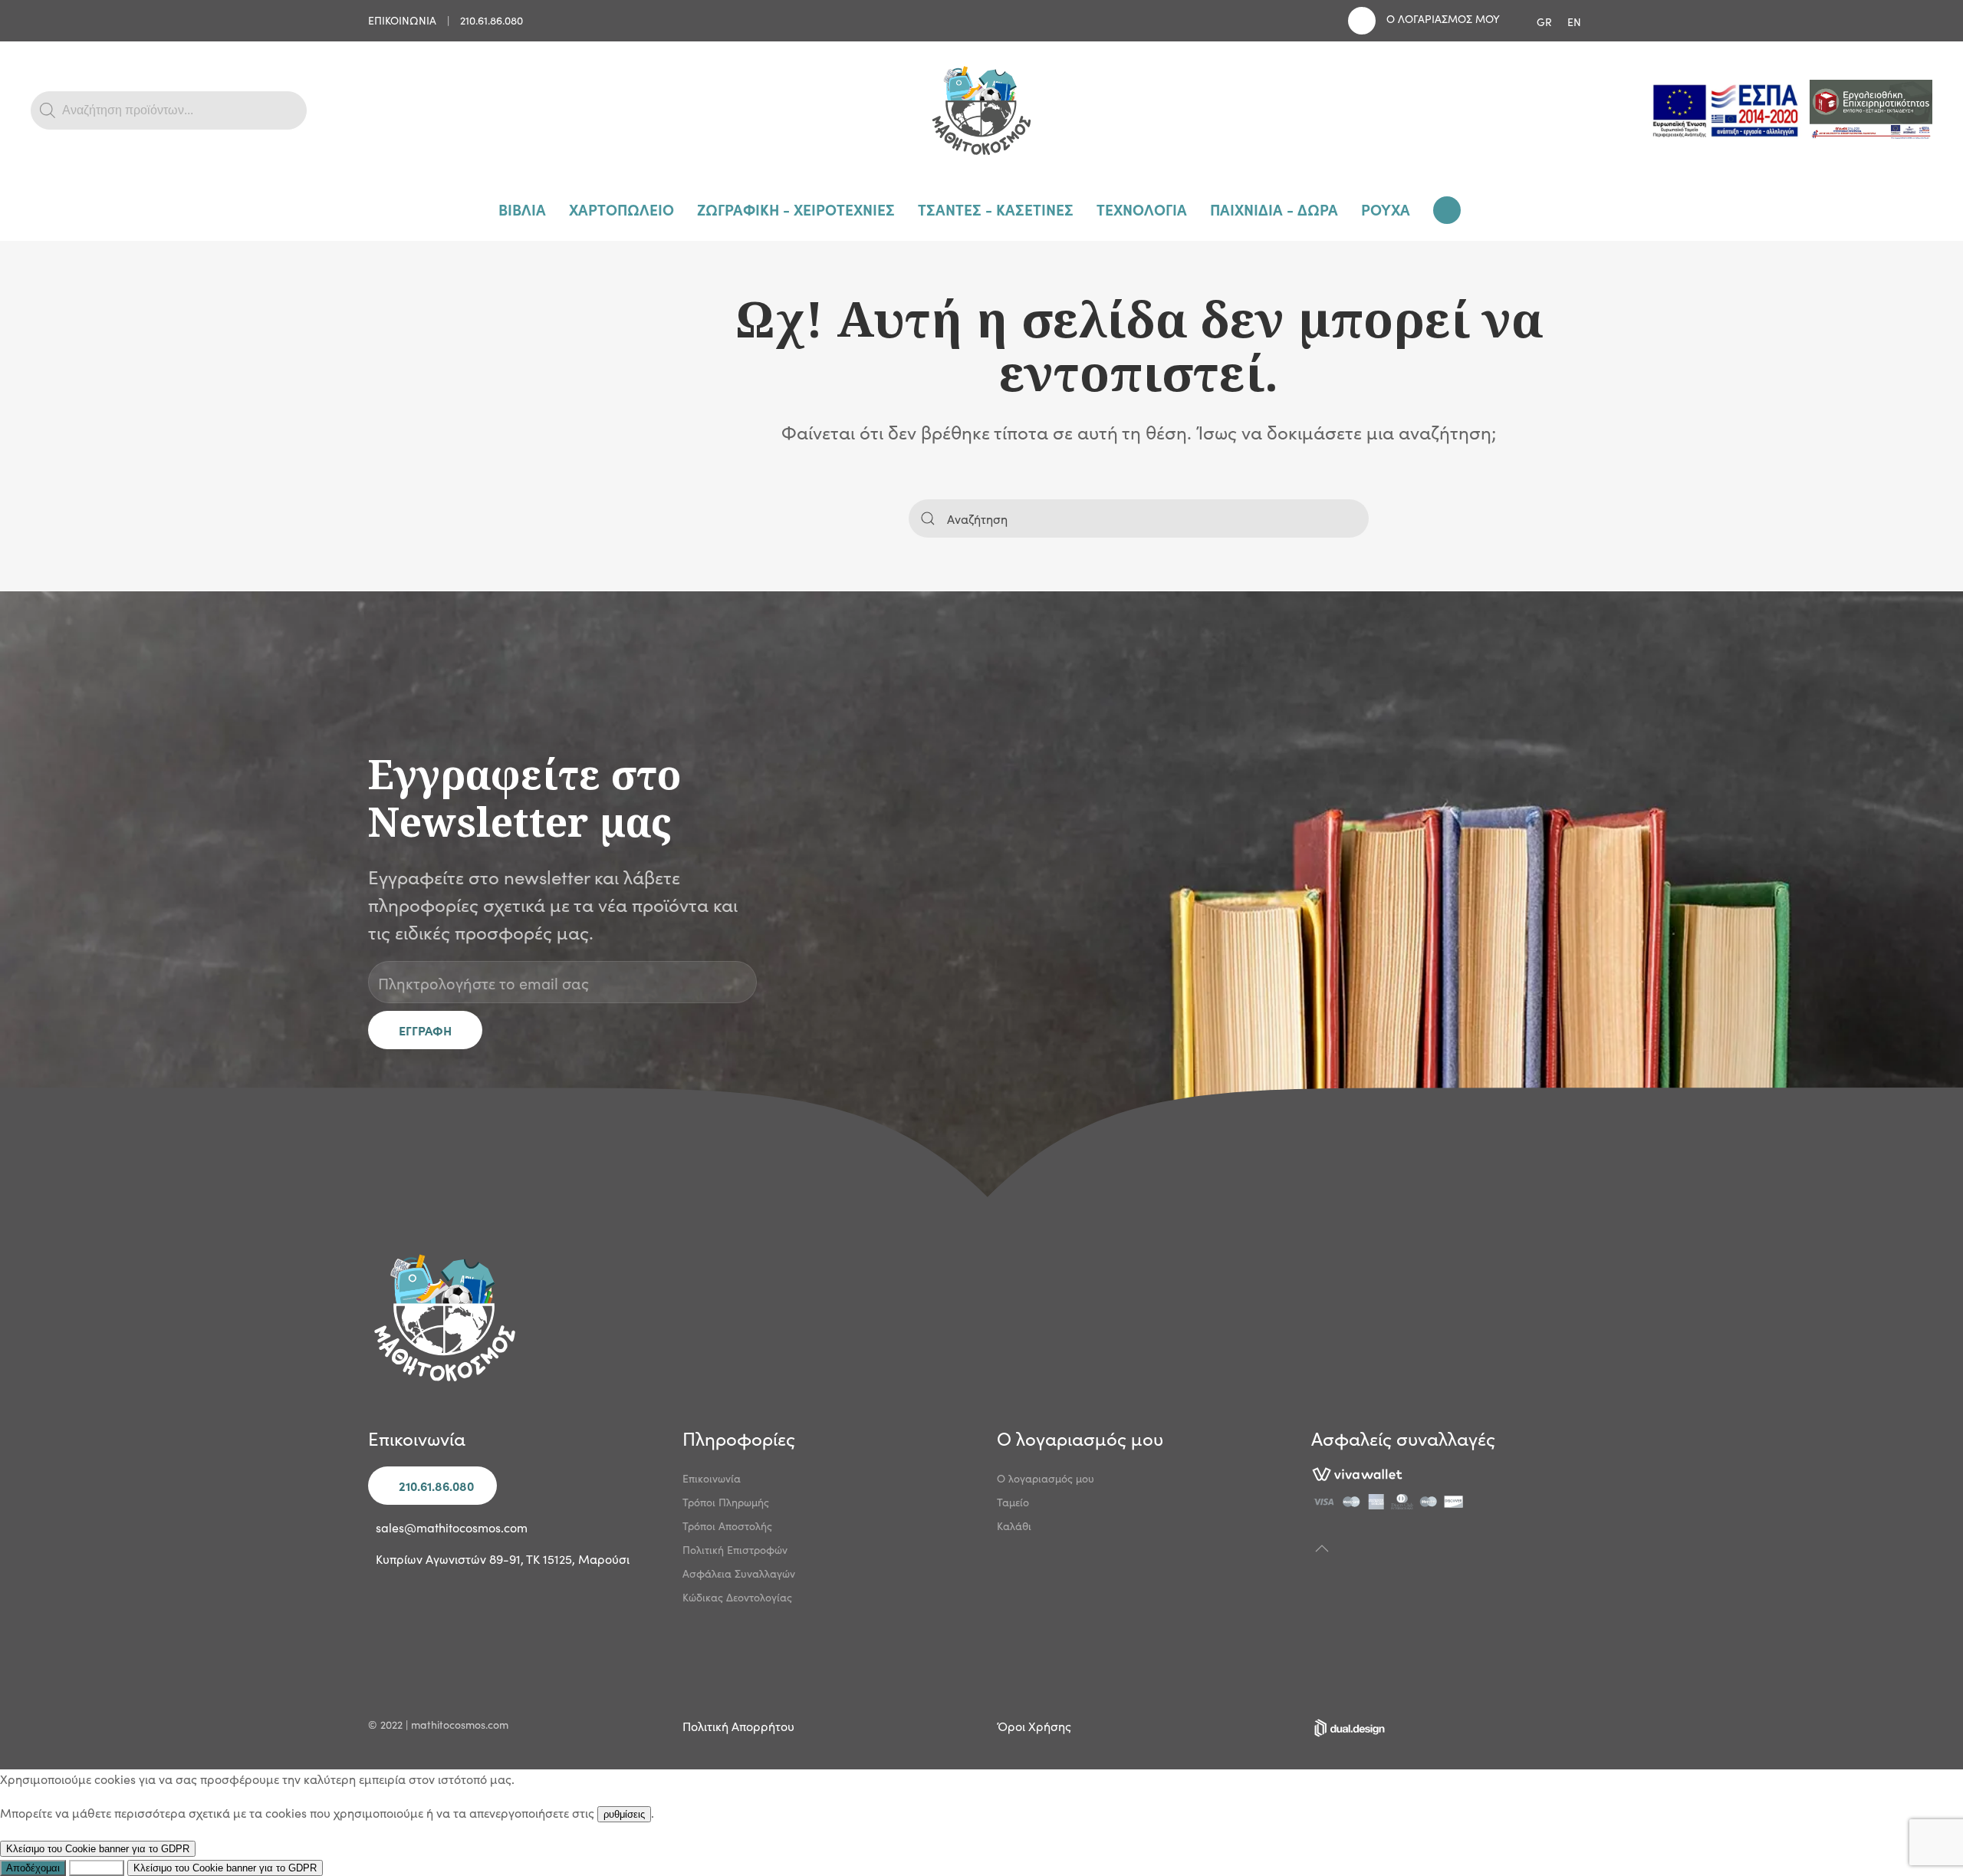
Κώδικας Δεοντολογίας (737, 1597)
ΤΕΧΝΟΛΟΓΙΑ (1142, 209)
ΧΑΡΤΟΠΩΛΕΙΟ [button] (621, 209)
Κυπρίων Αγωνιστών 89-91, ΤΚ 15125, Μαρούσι (503, 1558)
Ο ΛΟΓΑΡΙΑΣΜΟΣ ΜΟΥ (1443, 18)
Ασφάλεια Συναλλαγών (739, 1573)
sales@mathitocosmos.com (452, 1527)
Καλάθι (1014, 1525)
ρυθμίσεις (624, 1814)
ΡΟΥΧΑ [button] (1386, 209)
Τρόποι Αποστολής (727, 1525)
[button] (1322, 1549)
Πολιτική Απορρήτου (738, 1726)
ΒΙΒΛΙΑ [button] (522, 209)
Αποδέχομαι (33, 1868)
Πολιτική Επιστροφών (735, 1549)
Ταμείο (1013, 1502)
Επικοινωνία (712, 1478)
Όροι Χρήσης (1034, 1726)
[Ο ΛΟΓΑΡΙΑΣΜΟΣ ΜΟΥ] (1362, 21)
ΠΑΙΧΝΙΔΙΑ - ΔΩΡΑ (1274, 209)
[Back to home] (981, 110)
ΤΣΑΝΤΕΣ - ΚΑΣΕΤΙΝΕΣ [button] (996, 209)
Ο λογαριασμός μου (1046, 1478)
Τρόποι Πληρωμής (726, 1502)
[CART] (1449, 210)
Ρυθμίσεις (97, 1868)
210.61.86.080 (492, 20)
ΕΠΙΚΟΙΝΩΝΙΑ (402, 20)
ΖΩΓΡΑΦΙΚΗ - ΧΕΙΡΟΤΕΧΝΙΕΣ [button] (796, 209)
